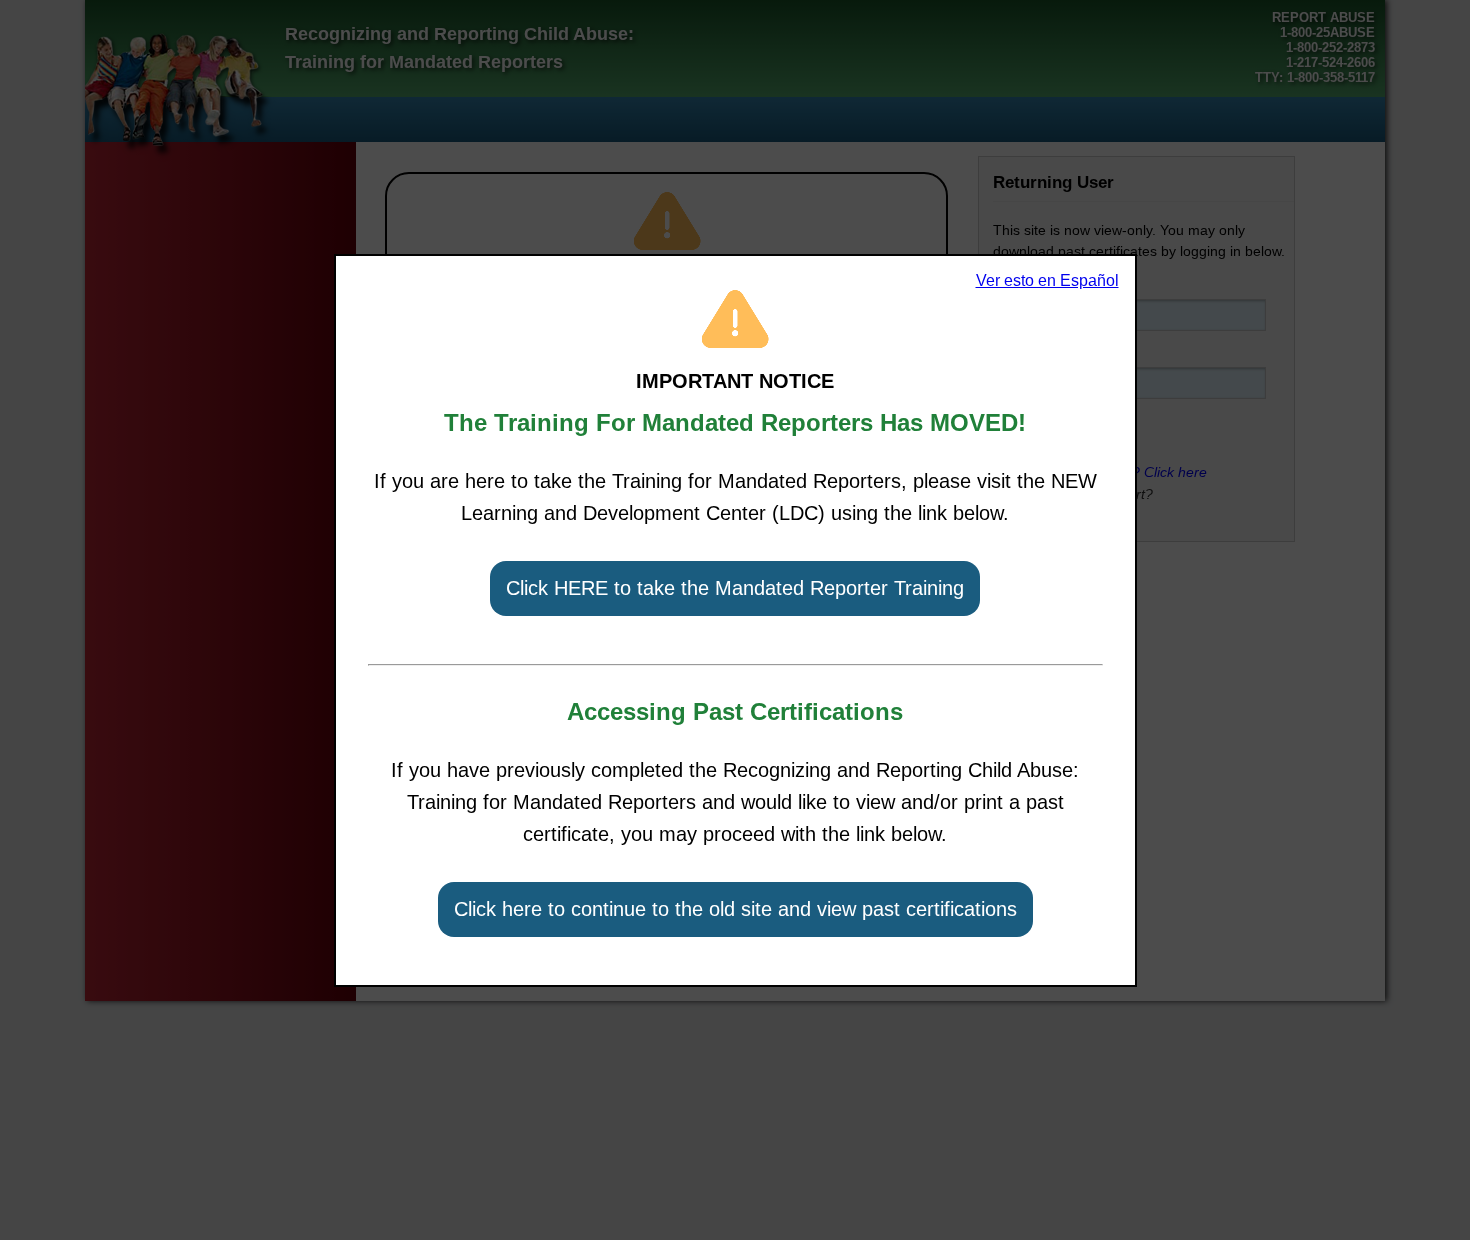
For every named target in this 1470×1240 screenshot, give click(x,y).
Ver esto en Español (1047, 280)
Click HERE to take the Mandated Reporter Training (735, 588)
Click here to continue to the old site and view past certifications (735, 909)
